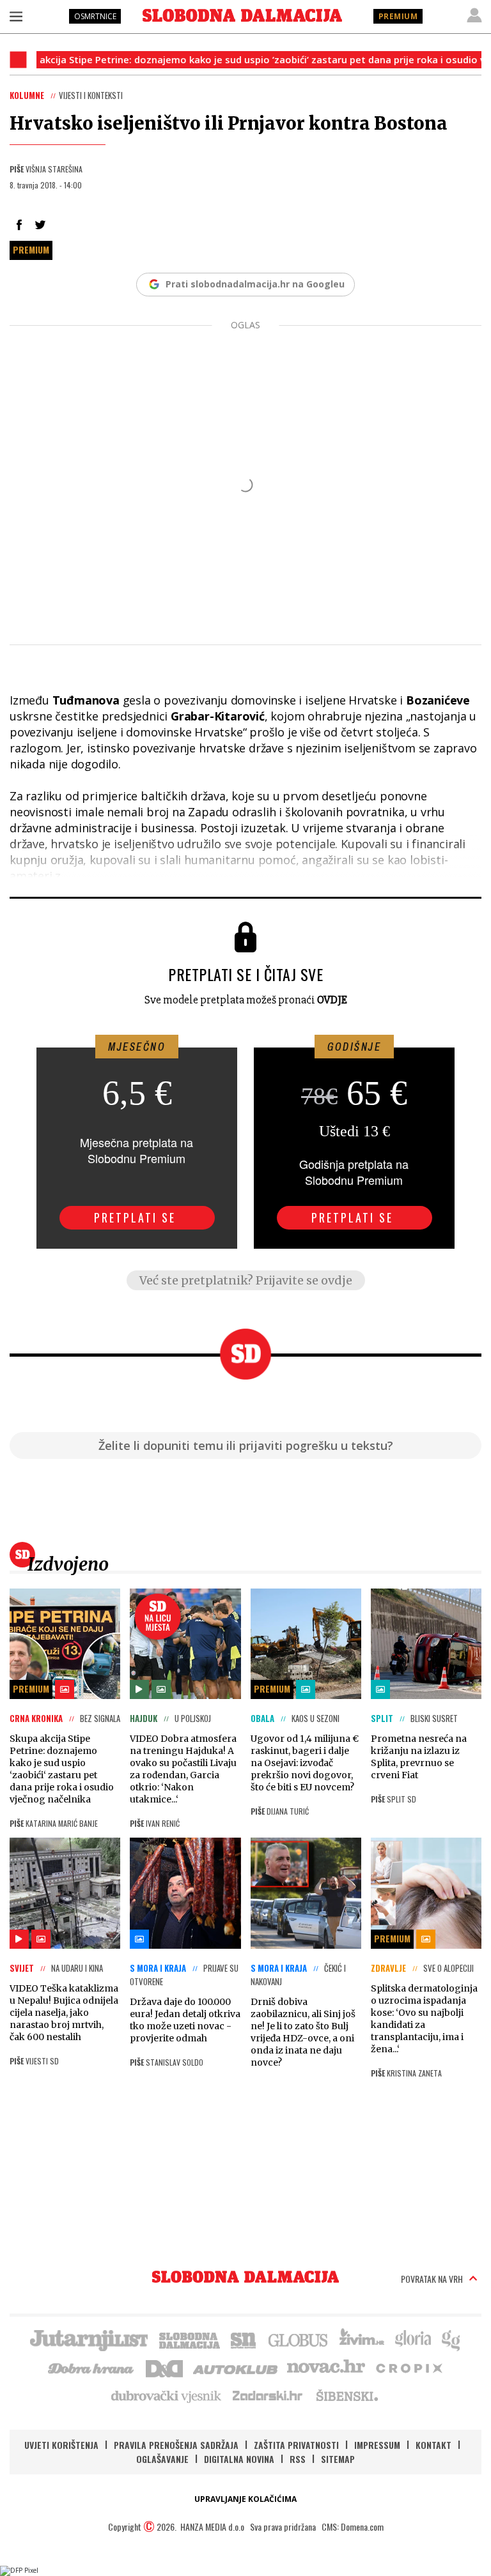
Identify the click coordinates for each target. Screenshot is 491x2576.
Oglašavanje (162, 2459)
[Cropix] (408, 2367)
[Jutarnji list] (88, 2339)
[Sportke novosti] (244, 2339)
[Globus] (299, 2339)
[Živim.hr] (362, 2339)
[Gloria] (413, 2339)
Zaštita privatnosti (296, 2445)
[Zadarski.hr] (268, 2395)
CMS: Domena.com (353, 2526)
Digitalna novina (239, 2459)
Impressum (377, 2445)
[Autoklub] (236, 2367)
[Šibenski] (347, 2395)
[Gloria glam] (452, 2339)
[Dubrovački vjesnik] (167, 2395)
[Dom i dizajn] (164, 2367)
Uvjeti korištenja (61, 2445)
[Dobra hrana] (92, 2367)
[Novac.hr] (326, 2367)
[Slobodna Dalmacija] (242, 15)
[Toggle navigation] (16, 16)
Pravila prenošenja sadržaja (176, 2445)
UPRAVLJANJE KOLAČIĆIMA (245, 2499)
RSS (298, 2459)
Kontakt (433, 2445)
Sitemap (338, 2459)
